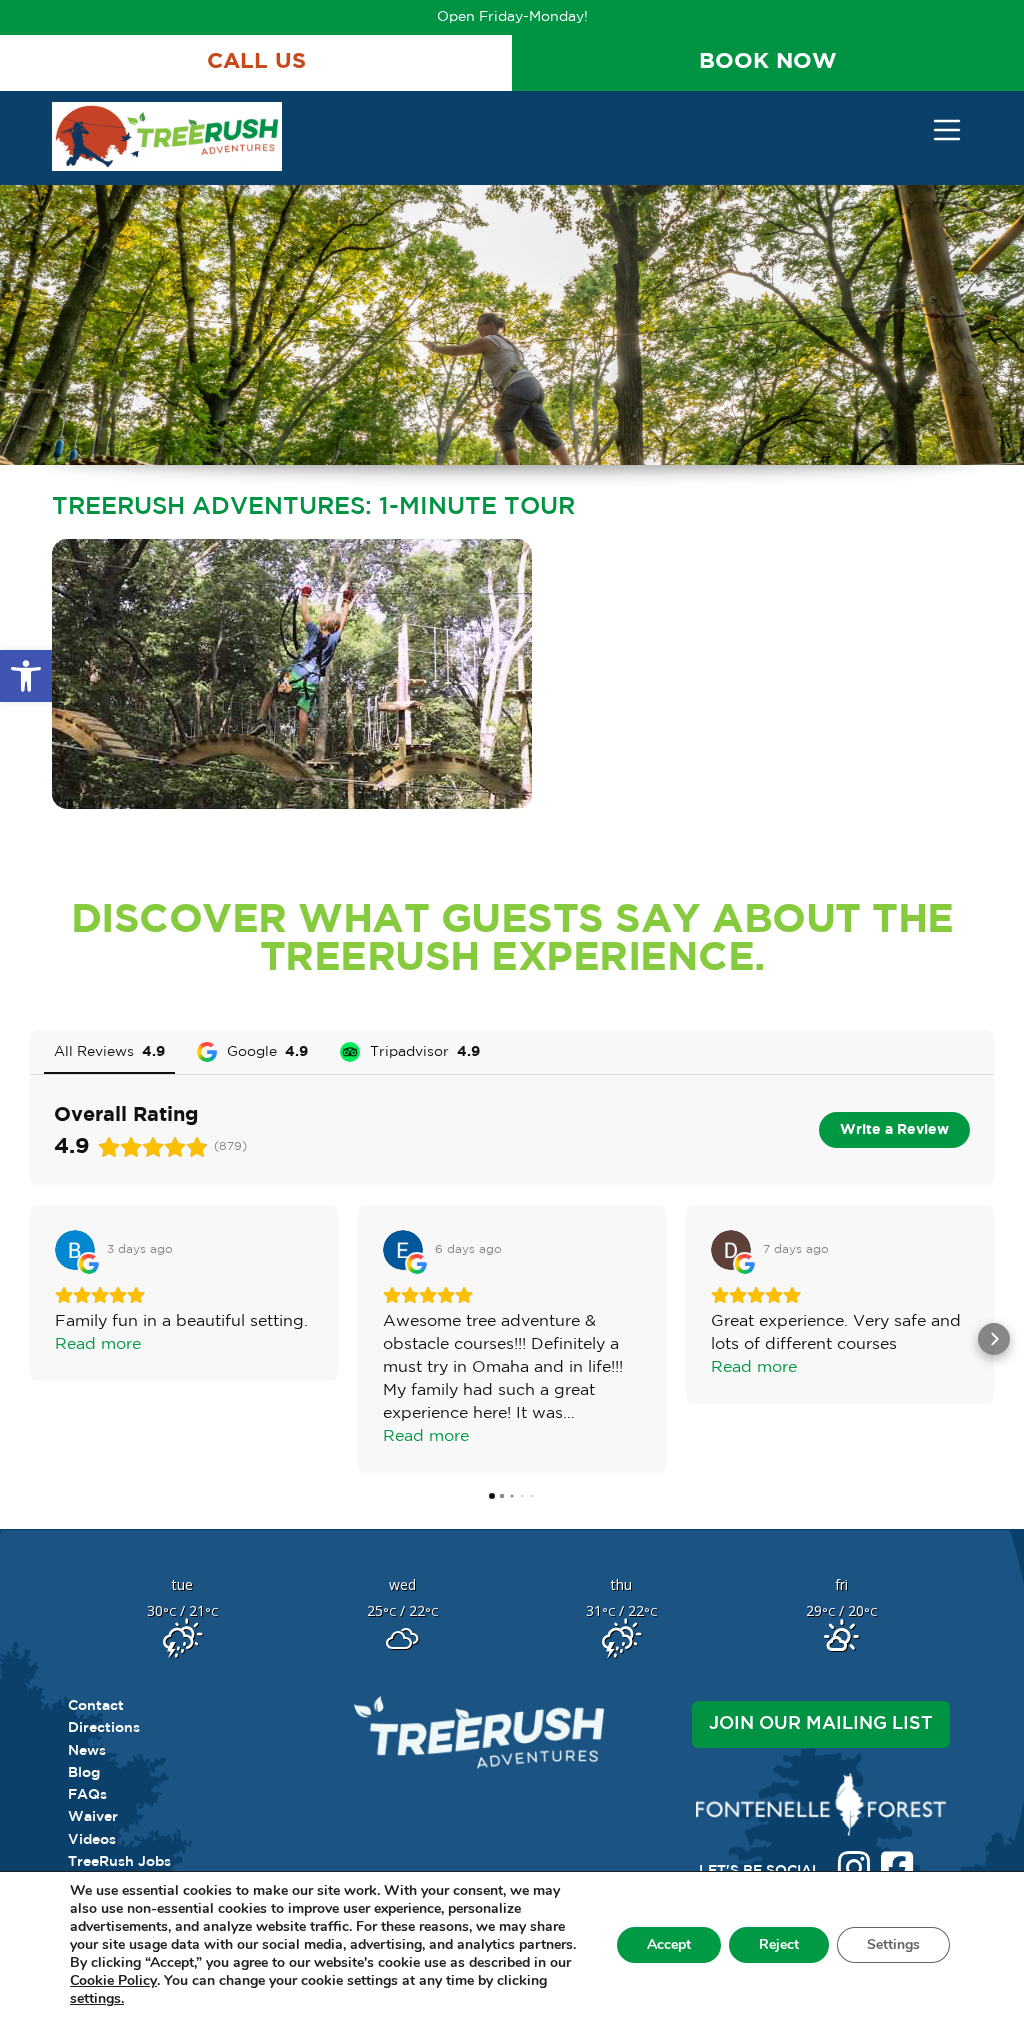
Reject (779, 1944)
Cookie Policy (113, 1981)
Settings (893, 1944)
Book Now (768, 62)
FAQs (87, 1795)
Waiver (93, 1817)
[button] (26, 676)
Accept (669, 1944)
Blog (84, 1773)
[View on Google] (75, 1250)
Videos (92, 1840)
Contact (96, 1706)
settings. (97, 1999)
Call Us (256, 62)
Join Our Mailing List (821, 1724)
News (87, 1751)
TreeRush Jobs (119, 1862)
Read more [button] (98, 1344)
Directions (104, 1728)
